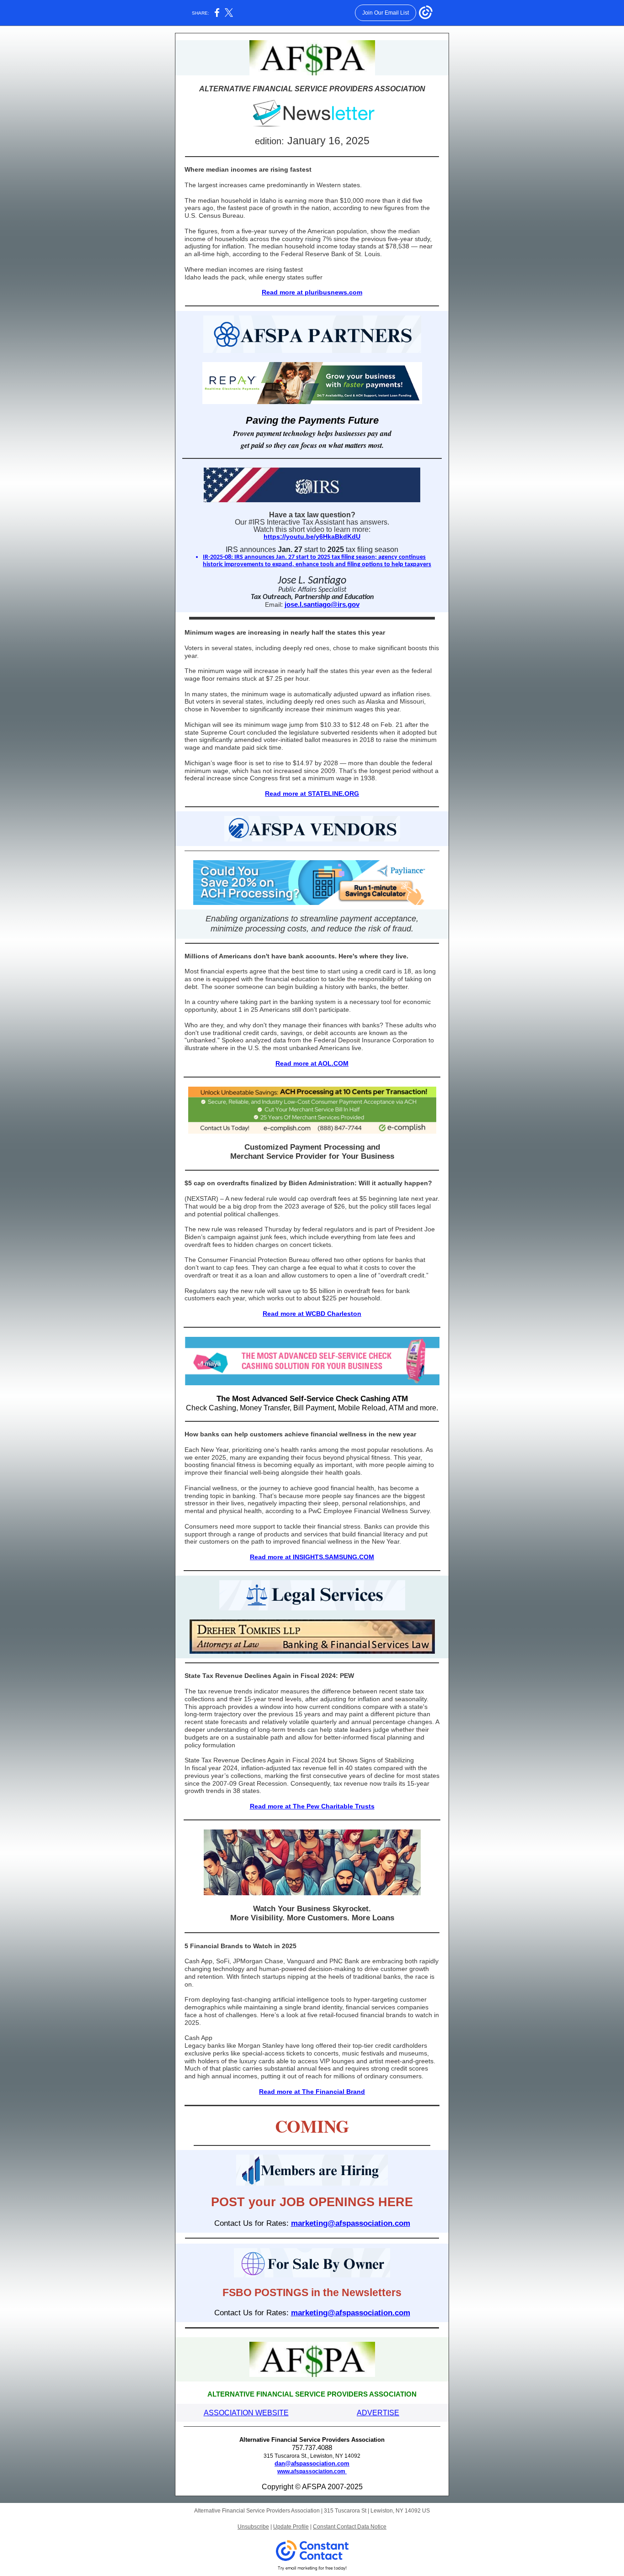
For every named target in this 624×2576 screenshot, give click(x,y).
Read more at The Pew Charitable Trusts (312, 1806)
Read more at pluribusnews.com (312, 292)
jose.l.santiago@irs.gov (322, 604)
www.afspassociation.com (312, 2471)
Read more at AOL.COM (312, 1063)
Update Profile (291, 2527)
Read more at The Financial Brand (312, 2092)
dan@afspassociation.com (312, 2463)
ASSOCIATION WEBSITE (246, 2413)
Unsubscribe (253, 2527)
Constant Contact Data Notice (350, 2527)
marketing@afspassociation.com (351, 2223)
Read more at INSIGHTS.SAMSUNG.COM (312, 1557)
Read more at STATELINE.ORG (312, 794)
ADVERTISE (378, 2413)
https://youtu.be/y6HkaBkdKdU (312, 536)
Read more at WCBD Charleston (312, 1314)
